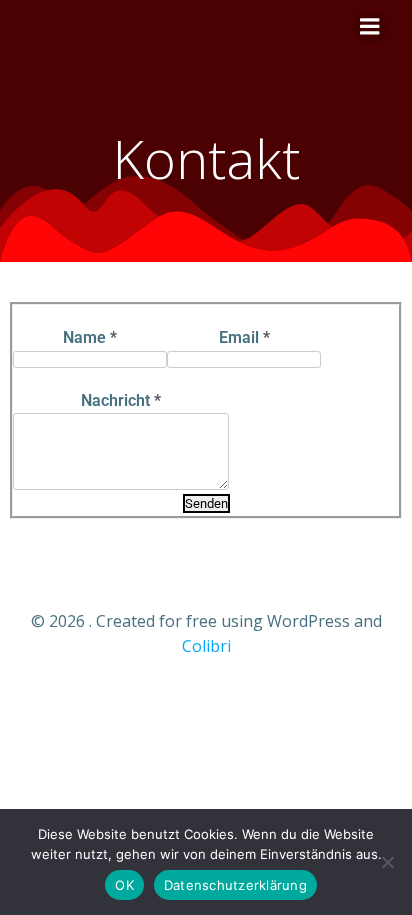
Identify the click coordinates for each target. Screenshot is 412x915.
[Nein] (387, 862)
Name (90, 337)
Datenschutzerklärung (235, 885)
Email (244, 337)
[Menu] (370, 27)
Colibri (206, 646)
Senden (206, 503)
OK (124, 885)
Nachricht (121, 400)
